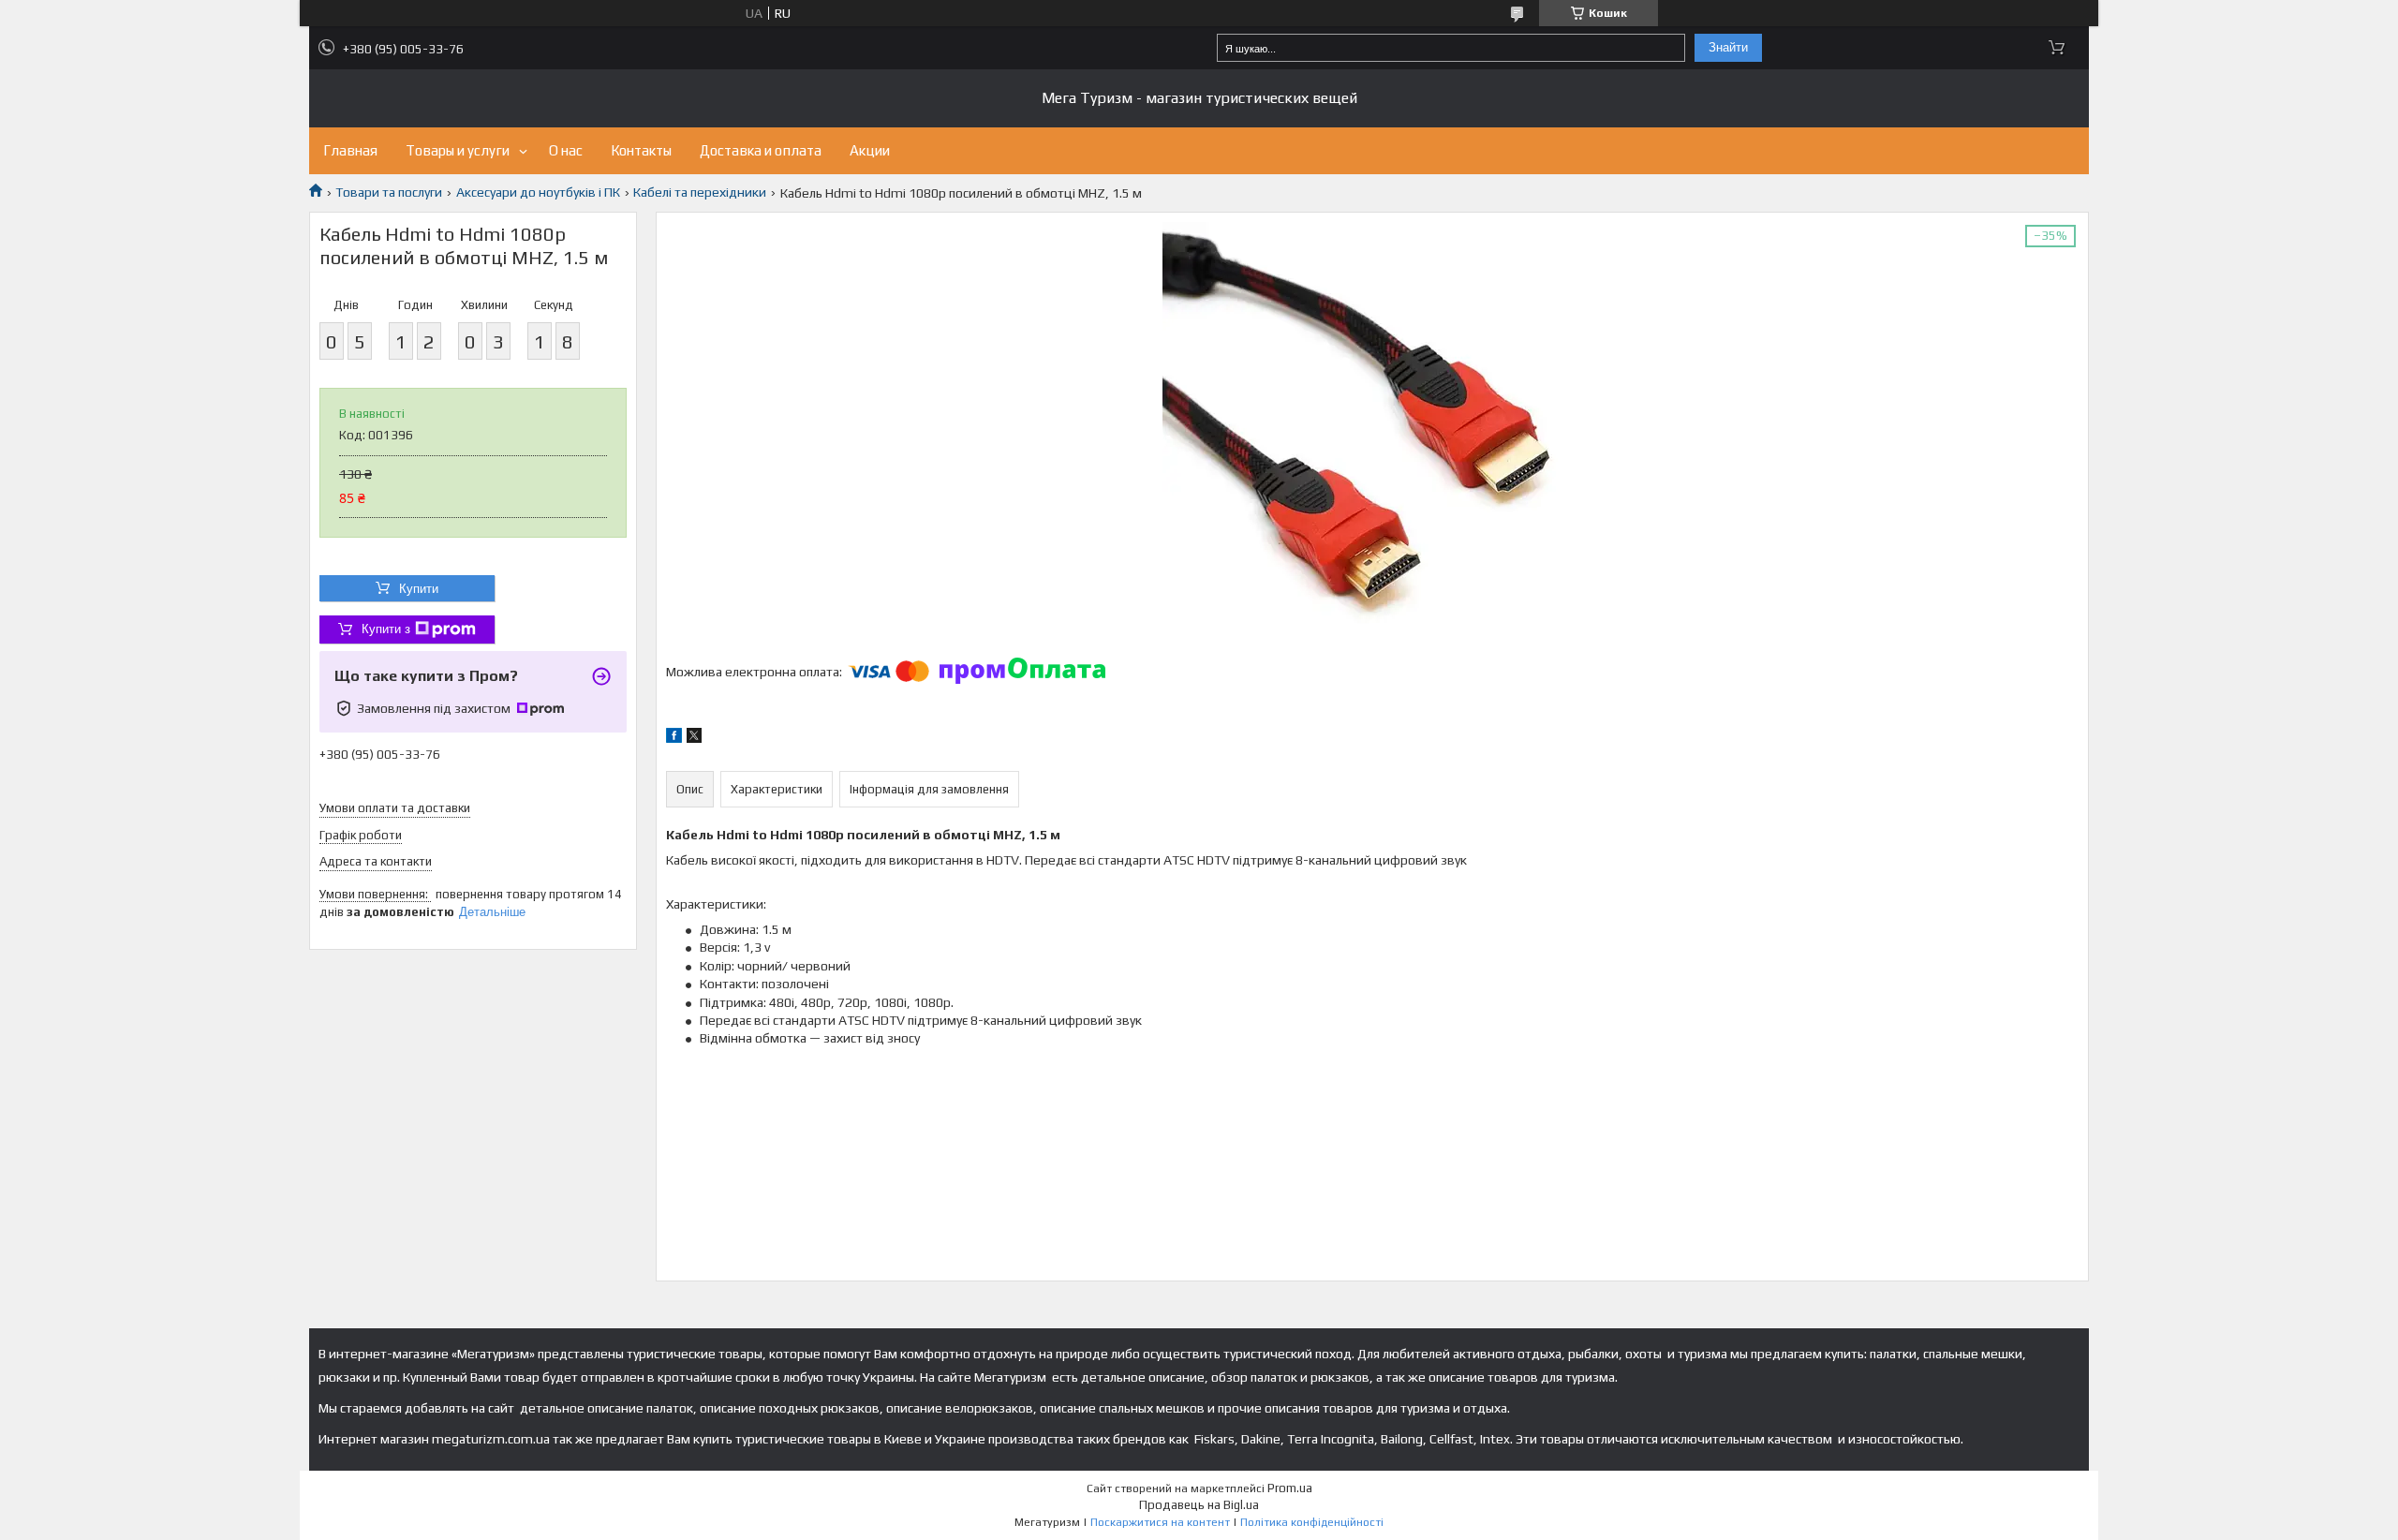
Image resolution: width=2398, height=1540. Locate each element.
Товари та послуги (389, 192)
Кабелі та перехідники (700, 192)
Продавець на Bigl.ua (1199, 1505)
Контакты (641, 150)
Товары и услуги (458, 150)
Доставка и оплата (761, 150)
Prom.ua (1290, 1488)
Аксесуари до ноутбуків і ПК (538, 192)
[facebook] (674, 738)
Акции (870, 150)
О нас (566, 150)
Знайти (1728, 47)
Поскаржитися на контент (1160, 1522)
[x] (694, 738)
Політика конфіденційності (1312, 1522)
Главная (350, 150)
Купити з (386, 629)
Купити (419, 589)
